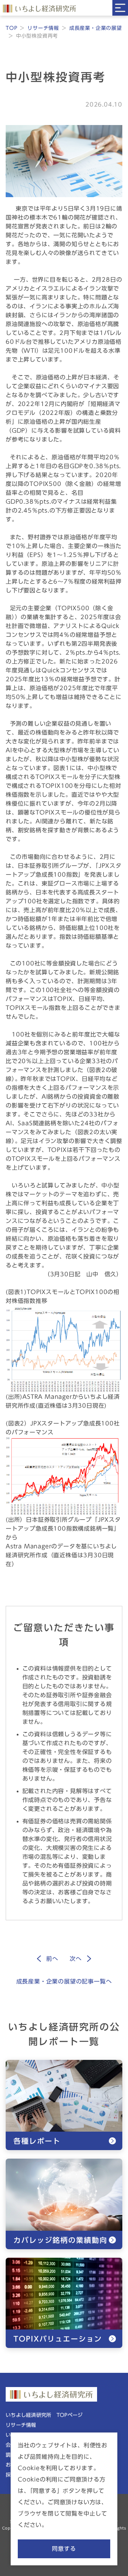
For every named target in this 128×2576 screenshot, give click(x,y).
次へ (76, 1959)
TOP (11, 28)
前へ (52, 1959)
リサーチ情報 (43, 28)
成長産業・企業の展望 (96, 28)
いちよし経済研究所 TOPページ (44, 2415)
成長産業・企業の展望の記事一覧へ (64, 1981)
